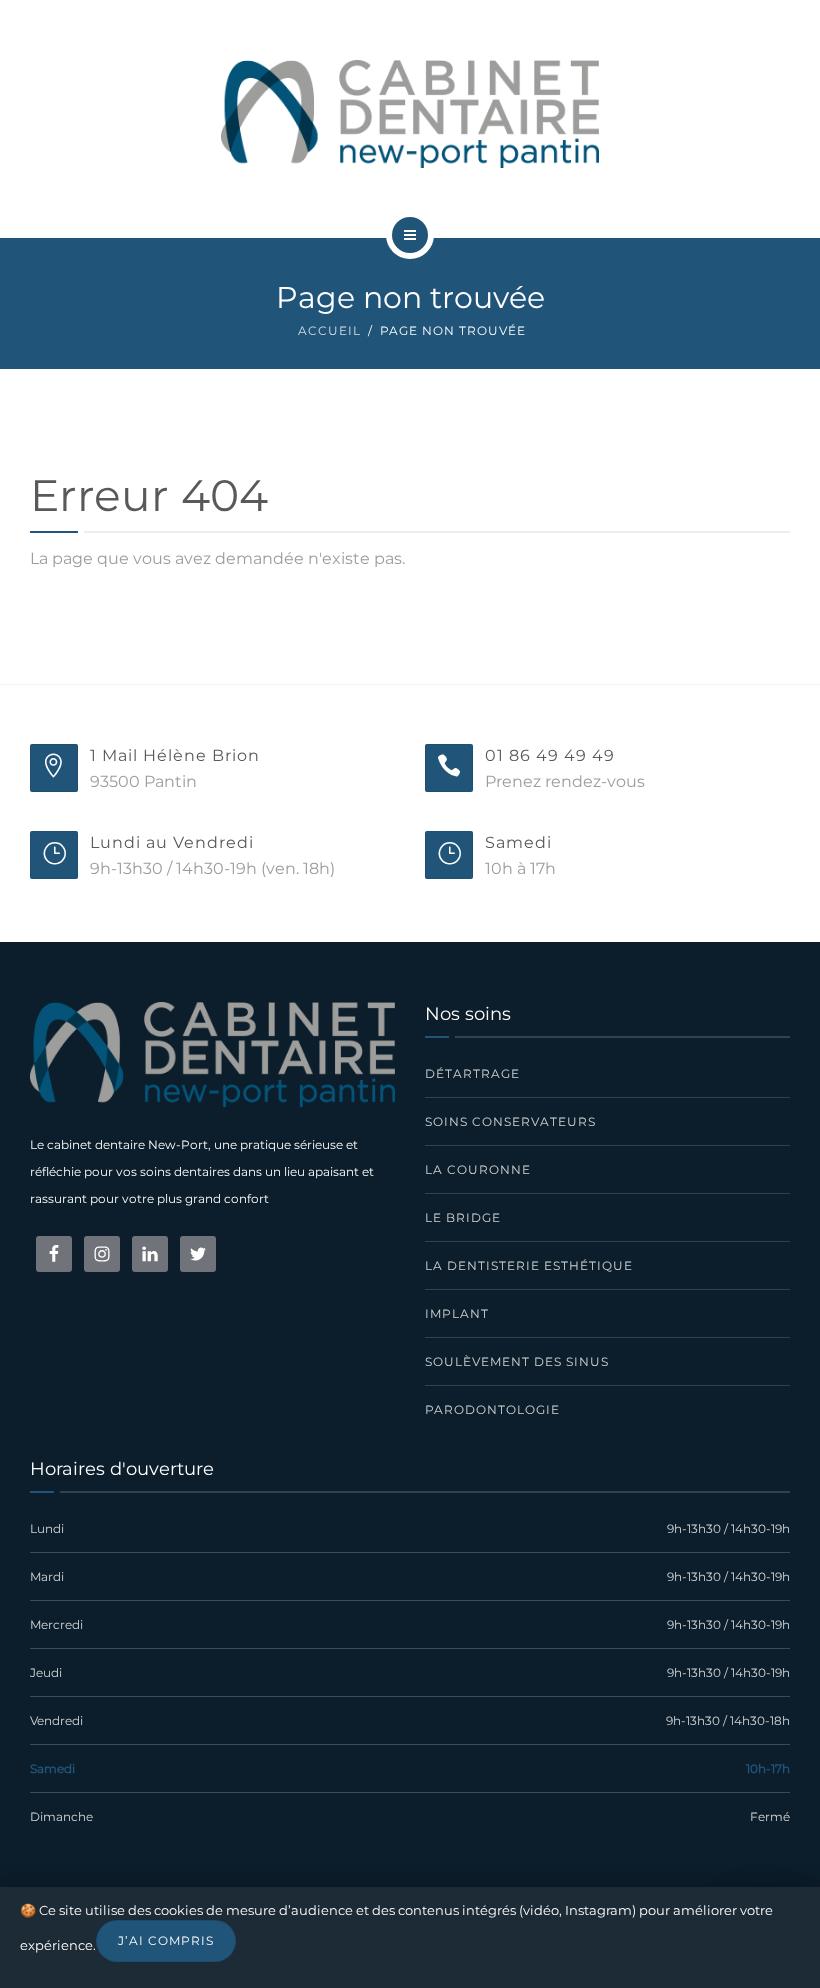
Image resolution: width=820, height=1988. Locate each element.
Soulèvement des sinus (517, 1361)
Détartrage (472, 1073)
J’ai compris (166, 1940)
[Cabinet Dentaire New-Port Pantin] (410, 114)
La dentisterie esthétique (529, 1265)
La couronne (478, 1169)
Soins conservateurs (510, 1121)
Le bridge (463, 1217)
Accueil (329, 330)
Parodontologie (492, 1409)
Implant (457, 1313)
